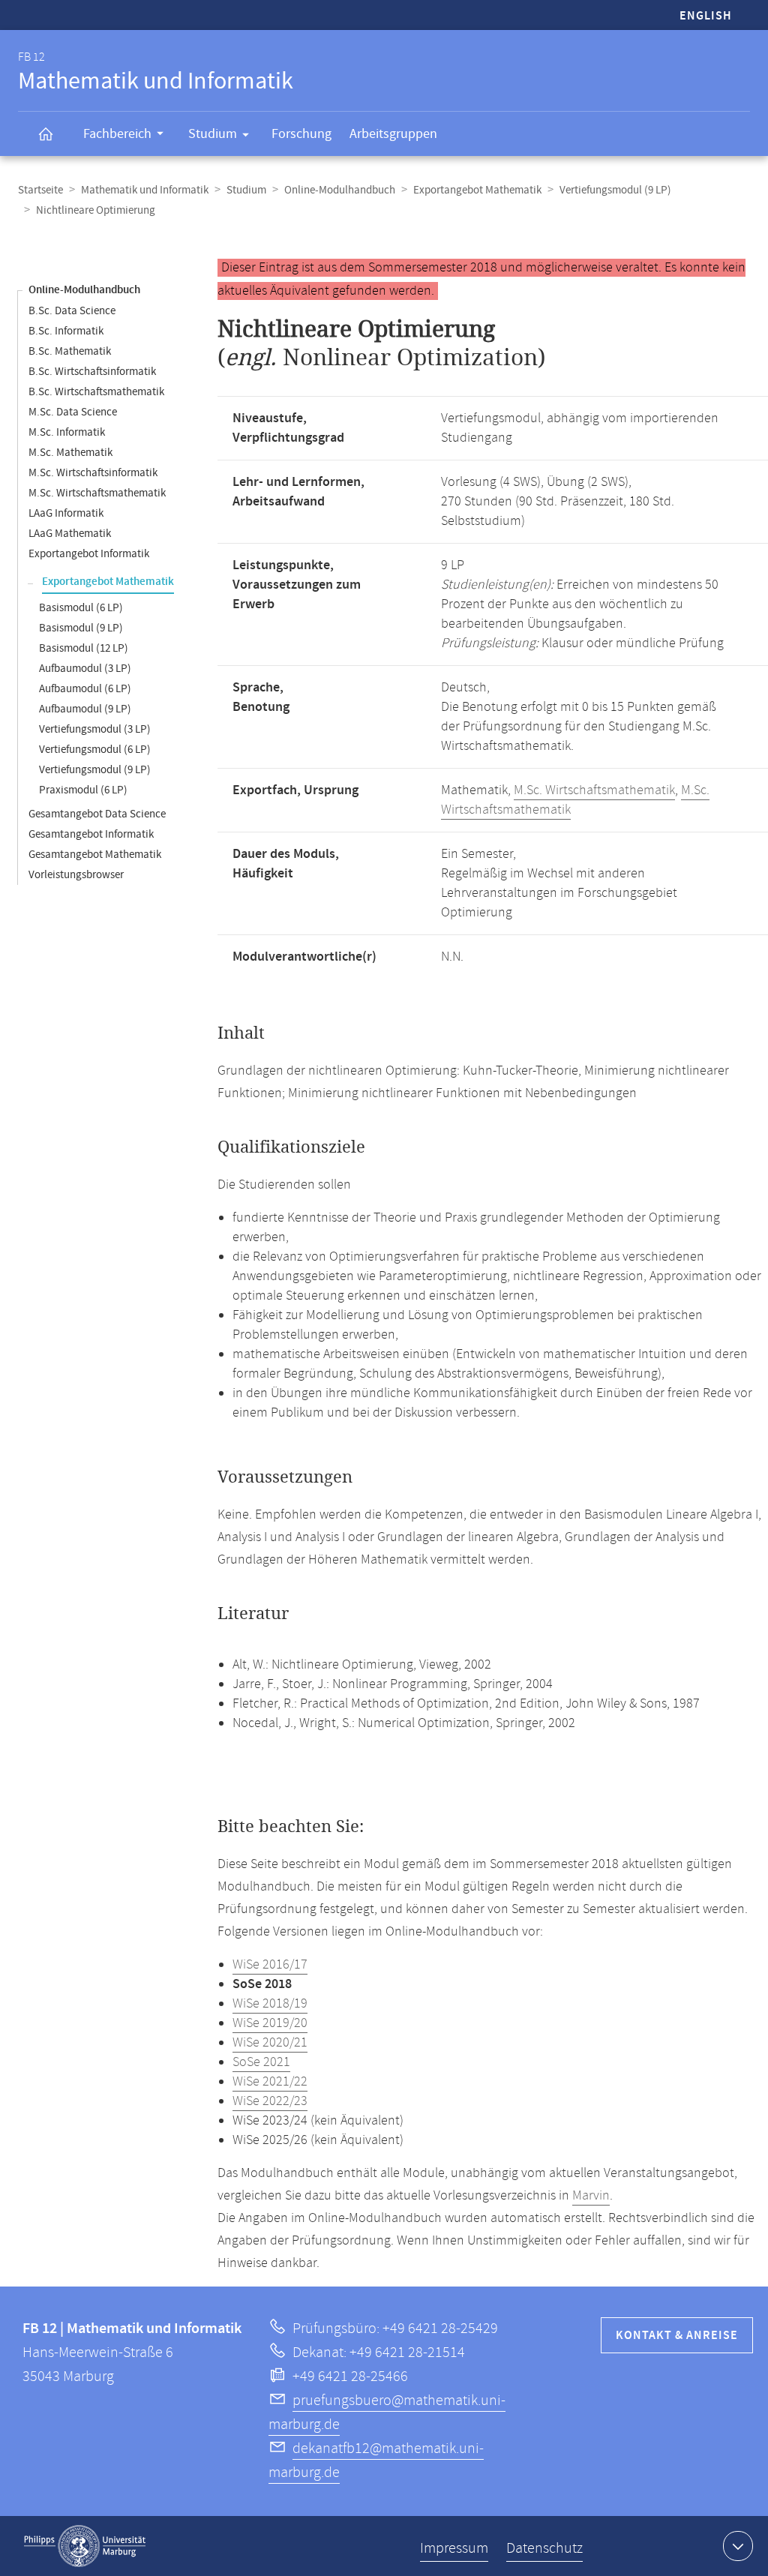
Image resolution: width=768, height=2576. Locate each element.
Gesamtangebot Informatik (91, 834)
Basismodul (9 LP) (81, 628)
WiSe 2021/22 (270, 2082)
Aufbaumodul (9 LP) (85, 709)
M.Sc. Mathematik (70, 453)
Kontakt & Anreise (677, 2336)
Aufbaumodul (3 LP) (85, 669)
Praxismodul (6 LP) (83, 790)
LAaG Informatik (66, 513)
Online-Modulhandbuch (340, 190)
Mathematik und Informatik (145, 190)
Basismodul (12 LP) (84, 648)
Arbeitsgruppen (393, 134)
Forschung (301, 134)
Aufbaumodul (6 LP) (85, 689)
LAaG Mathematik (70, 534)
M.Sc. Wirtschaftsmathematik (97, 493)
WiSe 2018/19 (270, 2004)
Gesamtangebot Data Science (97, 814)
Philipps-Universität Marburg (85, 2546)
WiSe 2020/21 (270, 2043)
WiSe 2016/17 (270, 1965)
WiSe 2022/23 (270, 2101)
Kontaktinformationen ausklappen (738, 2546)
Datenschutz (544, 2549)
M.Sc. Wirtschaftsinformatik (93, 473)
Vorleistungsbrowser (76, 875)
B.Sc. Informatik (66, 331)
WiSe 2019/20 (270, 2023)
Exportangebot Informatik (89, 554)
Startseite (40, 190)
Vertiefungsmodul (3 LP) (95, 729)
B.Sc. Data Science (72, 311)
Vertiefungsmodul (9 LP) (615, 190)
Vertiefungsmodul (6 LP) (95, 750)
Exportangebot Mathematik (477, 190)
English (706, 16)
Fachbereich (117, 134)
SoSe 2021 (261, 2062)
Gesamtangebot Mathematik (95, 855)
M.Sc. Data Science (73, 412)
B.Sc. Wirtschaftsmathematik (96, 392)
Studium (213, 134)
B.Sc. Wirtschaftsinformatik (92, 372)
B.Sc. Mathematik (70, 351)
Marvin (591, 2196)
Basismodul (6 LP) (81, 608)
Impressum (454, 2549)
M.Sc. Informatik (67, 432)
